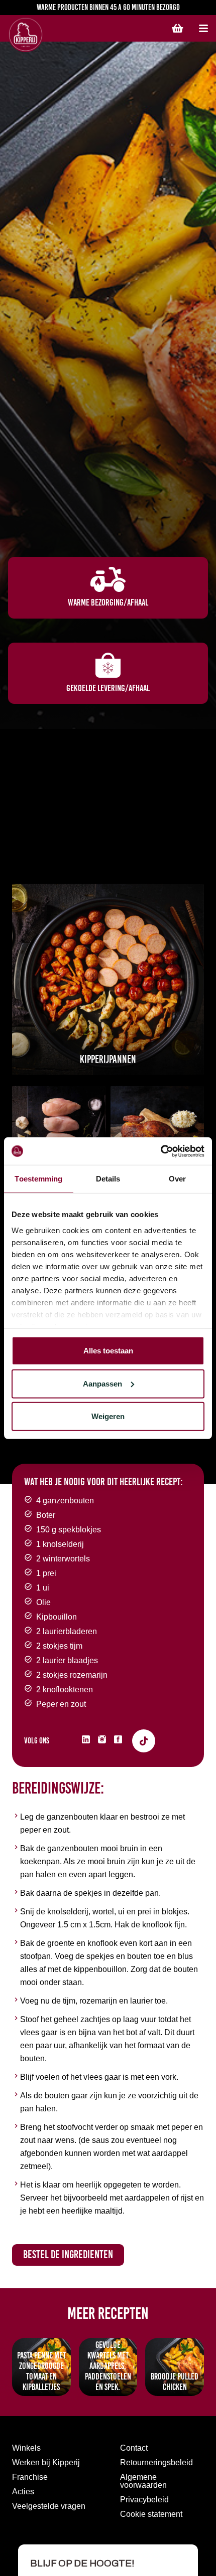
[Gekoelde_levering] (108, 665)
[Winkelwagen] (177, 29)
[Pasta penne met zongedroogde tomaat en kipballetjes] (108, 2434)
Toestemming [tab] (38, 1179)
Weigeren (108, 1416)
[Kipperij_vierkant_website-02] (157, 1132)
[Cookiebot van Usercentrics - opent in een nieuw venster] (160, 1151)
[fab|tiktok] (144, 1741)
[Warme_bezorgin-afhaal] (108, 579)
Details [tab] (108, 1179)
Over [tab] (177, 1179)
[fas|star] (86, 1739)
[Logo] (58, 35)
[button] (203, 29)
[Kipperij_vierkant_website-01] (108, 979)
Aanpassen (102, 1383)
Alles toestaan (108, 1351)
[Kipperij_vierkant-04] (59, 1132)
